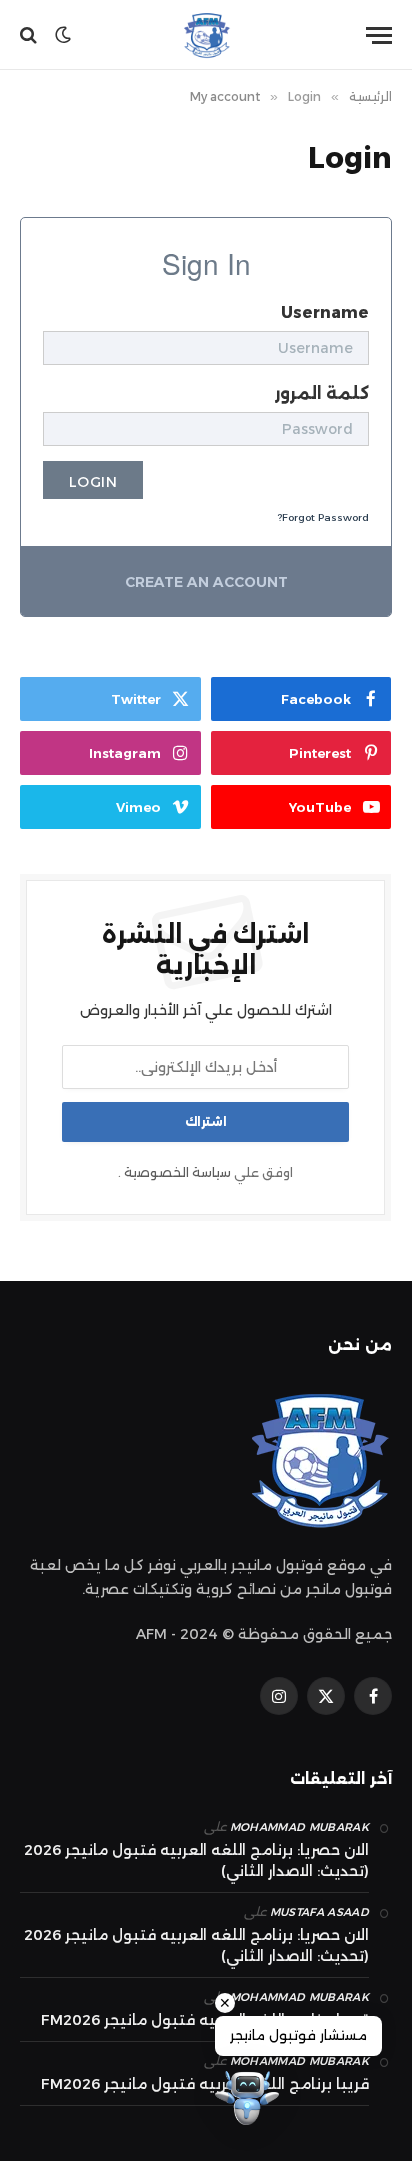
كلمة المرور (322, 393)
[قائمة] (379, 35)
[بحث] (30, 35)
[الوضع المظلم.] (63, 35)
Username (325, 312)
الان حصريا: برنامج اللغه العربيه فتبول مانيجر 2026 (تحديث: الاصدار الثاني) (196, 1860)
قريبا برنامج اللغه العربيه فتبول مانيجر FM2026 (205, 2020)
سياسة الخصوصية (177, 1172)
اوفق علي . (205, 1172)
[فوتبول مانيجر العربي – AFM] (206, 35)
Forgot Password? (323, 517)
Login (93, 482)
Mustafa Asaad (319, 1912)
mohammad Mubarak (299, 1827)
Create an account (206, 582)
